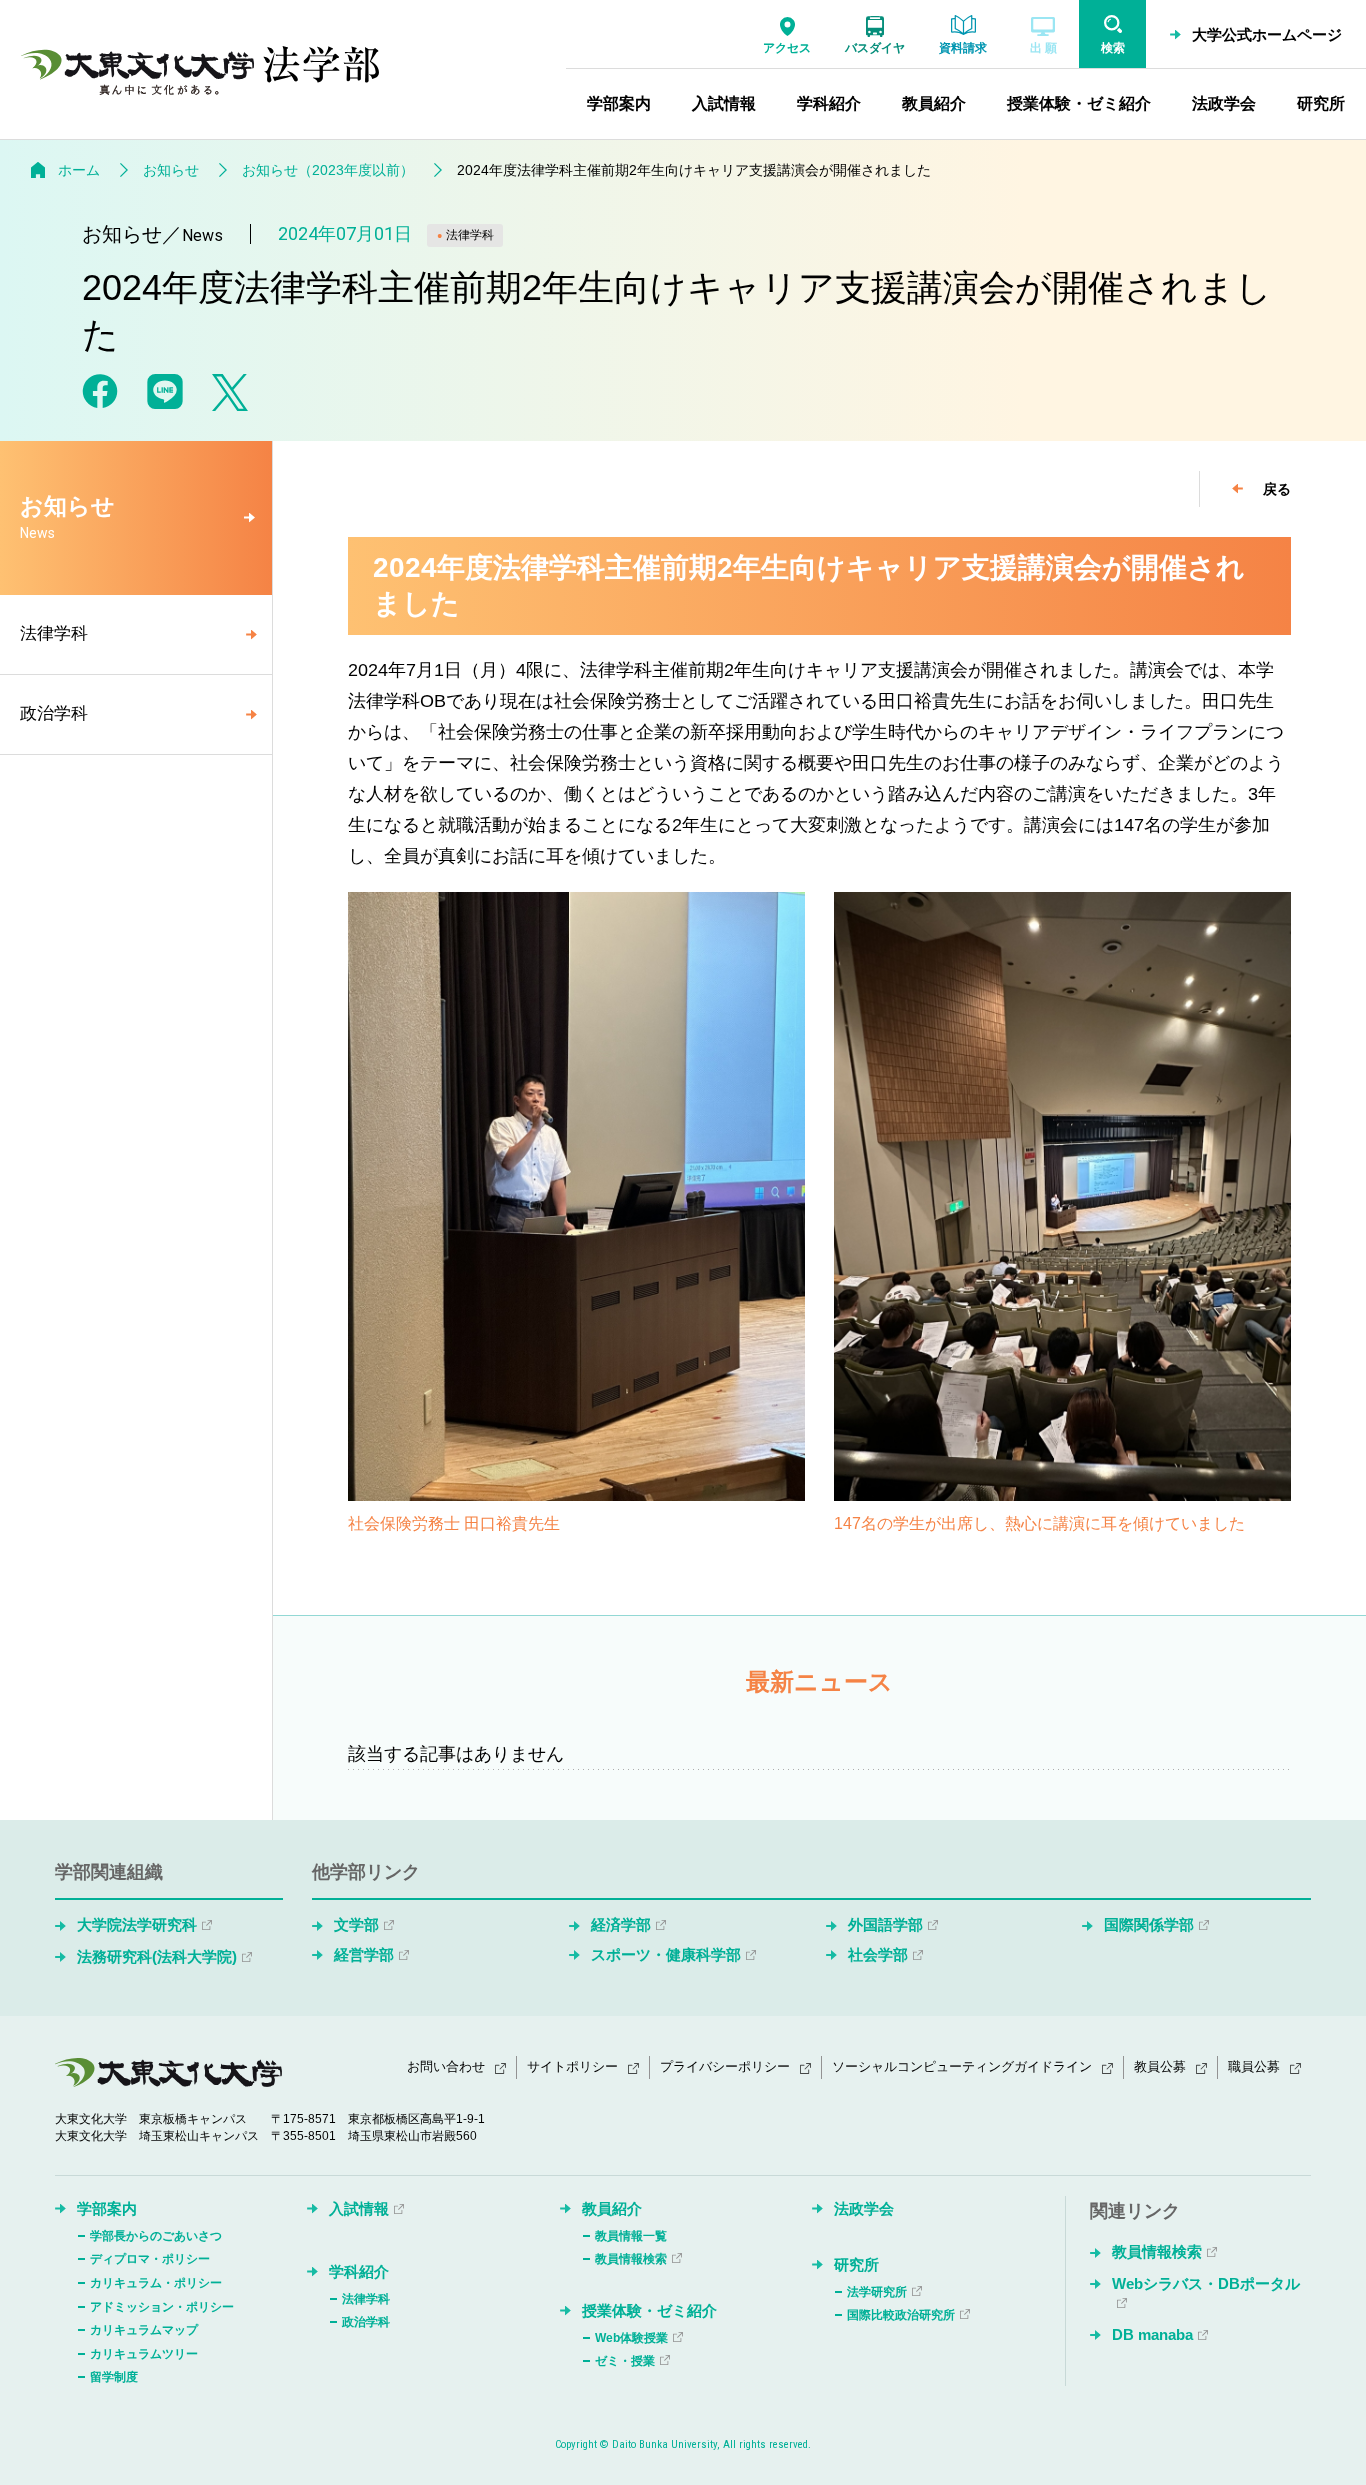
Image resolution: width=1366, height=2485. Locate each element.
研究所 (856, 2264)
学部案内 (107, 2208)
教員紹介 (612, 2208)
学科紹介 (359, 2271)
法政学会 (864, 2208)
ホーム (79, 170)
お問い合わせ (446, 2066)
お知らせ (171, 170)
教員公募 (1160, 2066)
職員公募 (1254, 2066)
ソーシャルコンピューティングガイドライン (962, 2066)
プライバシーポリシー (725, 2066)
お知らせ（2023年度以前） (328, 170)
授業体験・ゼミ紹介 (649, 2310)
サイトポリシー (572, 2066)
